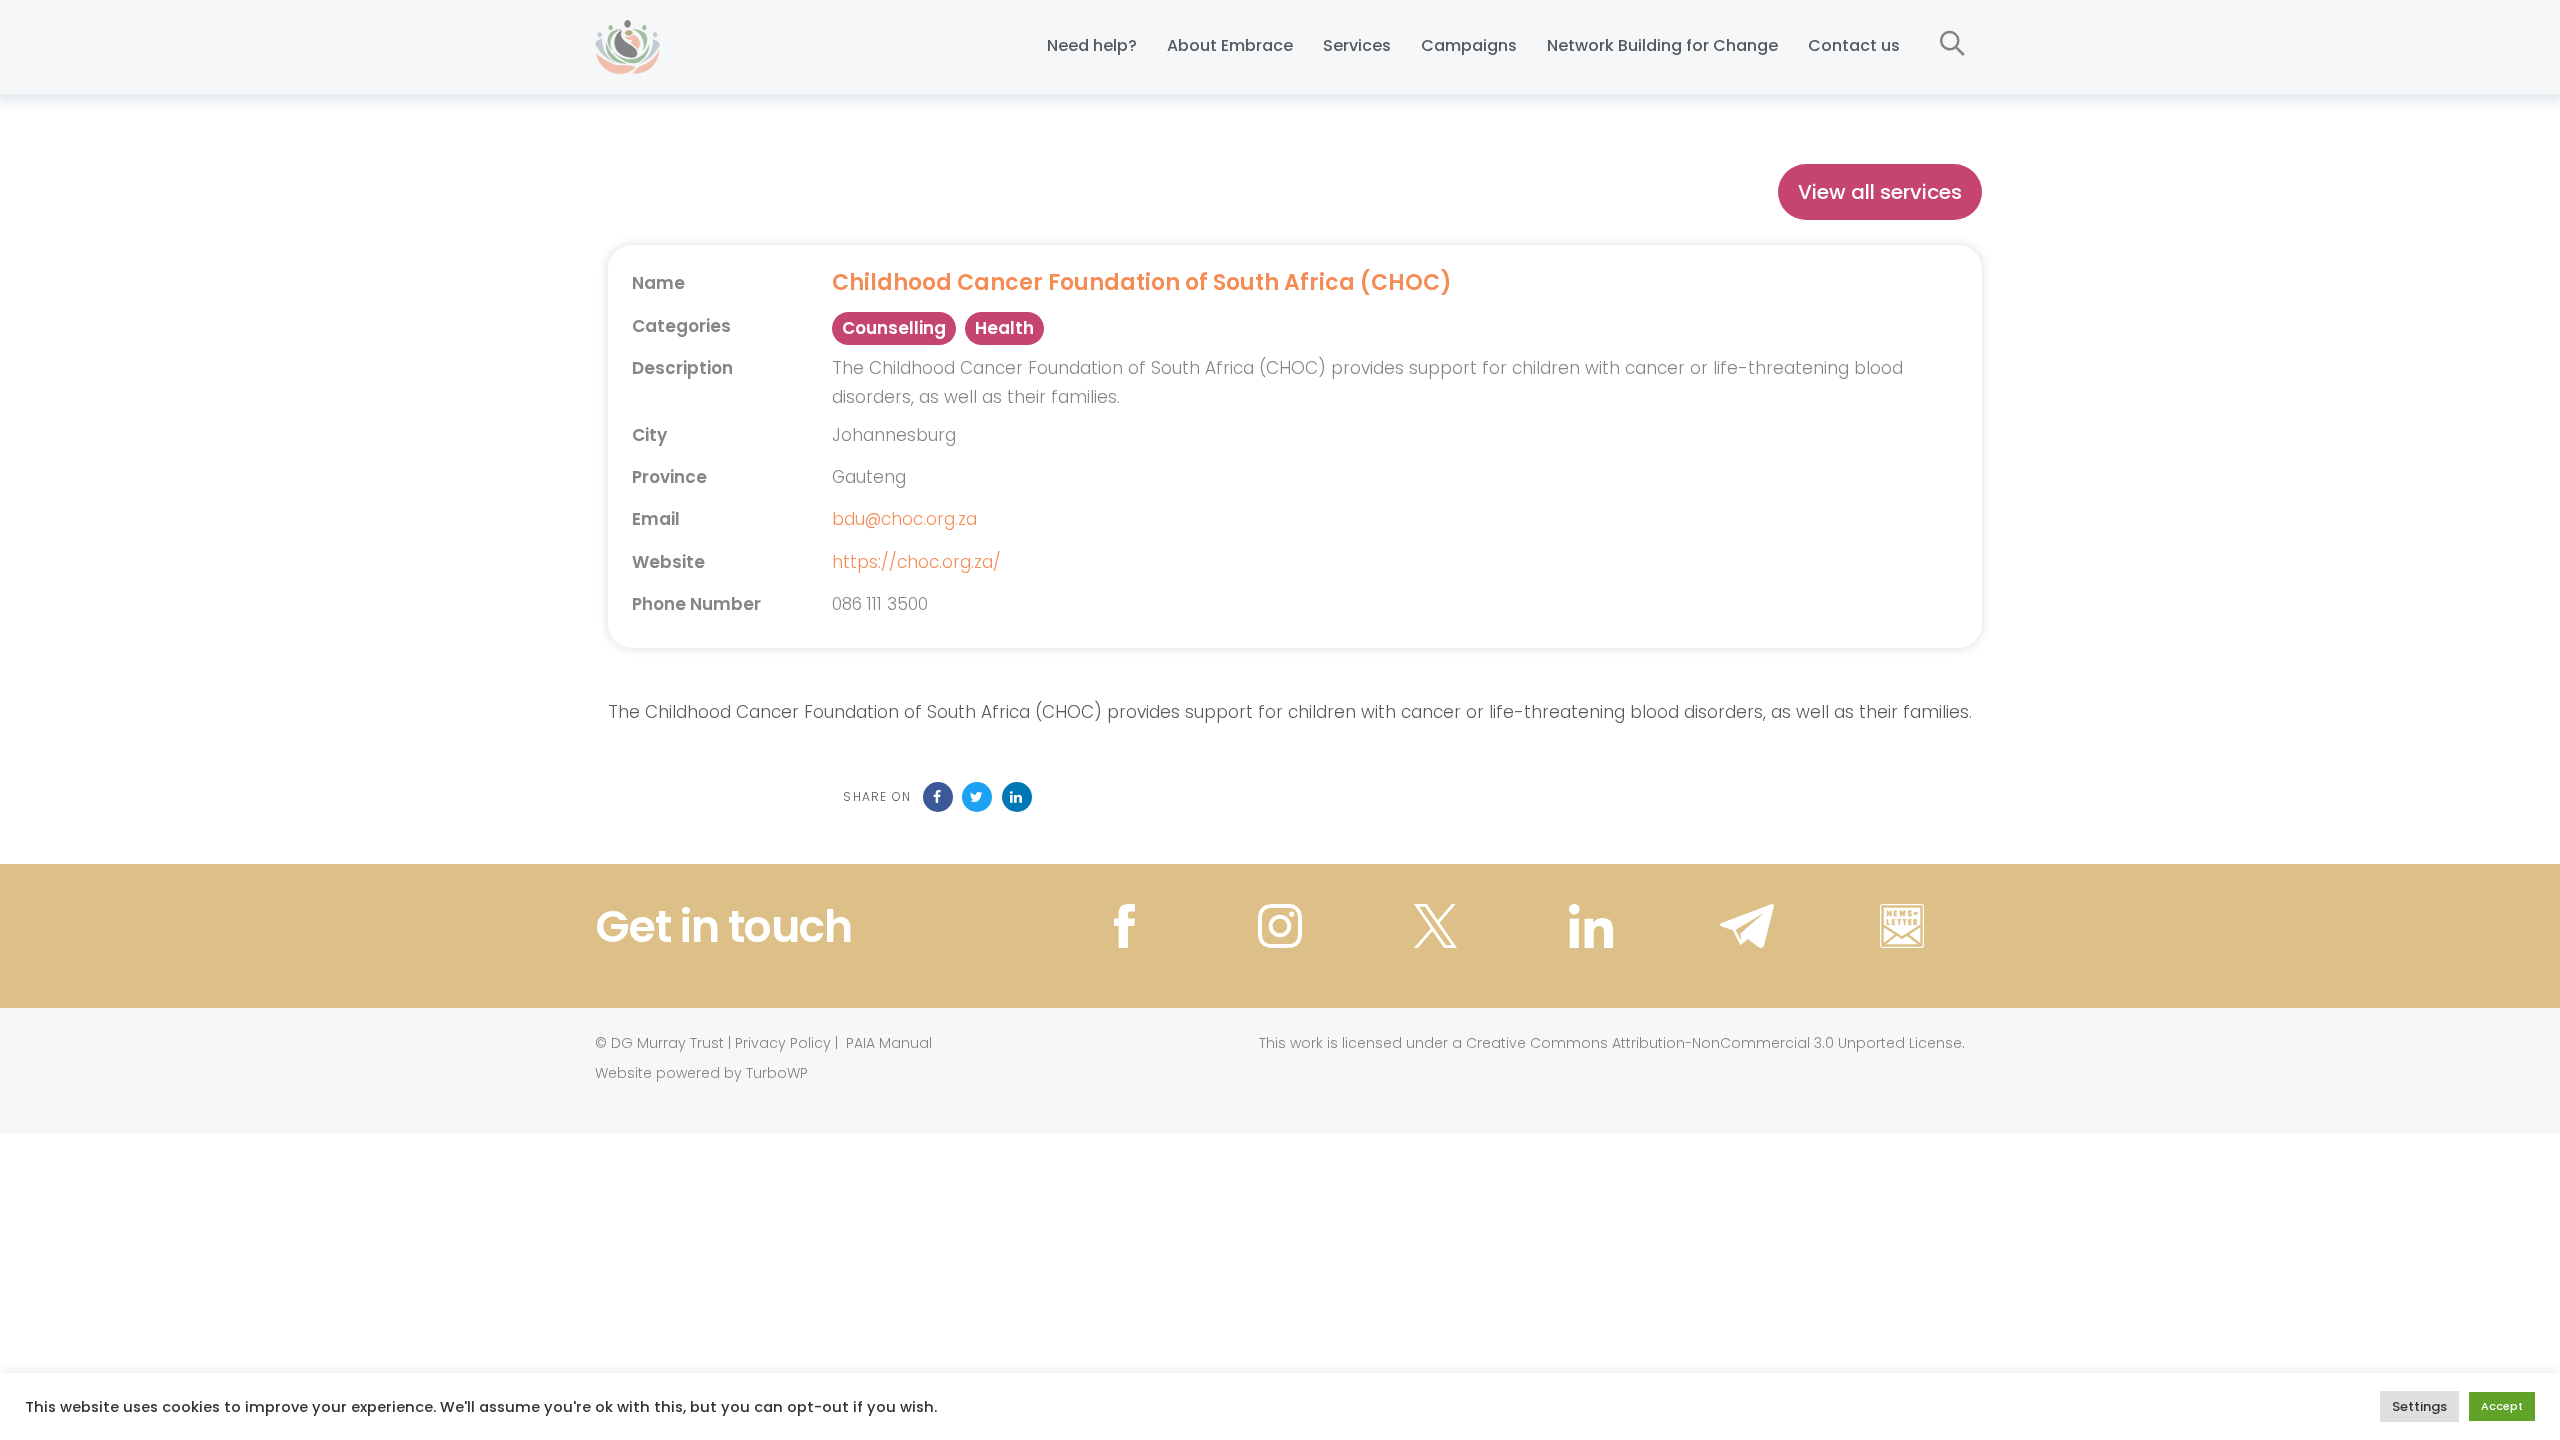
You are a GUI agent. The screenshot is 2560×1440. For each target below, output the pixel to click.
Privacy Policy (783, 1043)
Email (656, 519)
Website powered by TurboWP (701, 1073)
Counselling (894, 328)
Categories (681, 326)
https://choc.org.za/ (916, 562)
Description (682, 368)
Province (669, 477)
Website (668, 562)
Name (658, 283)
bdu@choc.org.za (904, 519)
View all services (1880, 192)
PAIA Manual (889, 1043)
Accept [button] (2502, 1406)
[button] (1952, 44)
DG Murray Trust (667, 1043)
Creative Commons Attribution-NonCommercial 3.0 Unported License (1714, 1043)
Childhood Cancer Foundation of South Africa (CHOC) (1142, 283)
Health (1004, 328)
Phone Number (696, 604)
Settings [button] (2419, 1406)
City (649, 435)
